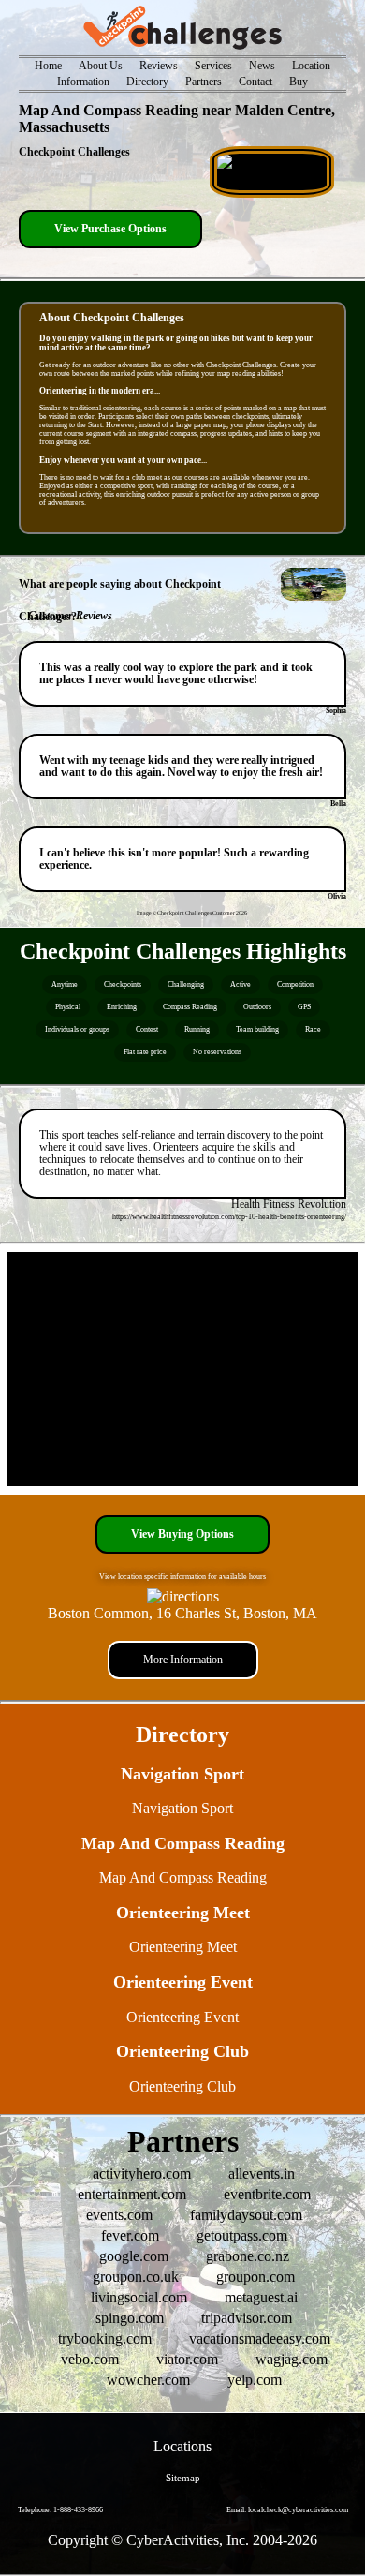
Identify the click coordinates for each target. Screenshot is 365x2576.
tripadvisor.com (247, 2318)
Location (311, 66)
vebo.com (90, 2359)
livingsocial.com (139, 2297)
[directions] (183, 1597)
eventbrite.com (267, 2194)
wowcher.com (148, 2380)
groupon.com (255, 2277)
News (262, 66)
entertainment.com (132, 2194)
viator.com (187, 2359)
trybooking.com (105, 2338)
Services (213, 66)
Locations (182, 2446)
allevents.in (262, 2174)
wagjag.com (292, 2359)
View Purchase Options (110, 229)
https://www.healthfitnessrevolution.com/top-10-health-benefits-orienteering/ (229, 1217)
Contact (255, 82)
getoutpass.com (242, 2235)
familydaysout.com (246, 2215)
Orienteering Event (182, 2017)
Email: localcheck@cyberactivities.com (287, 2510)
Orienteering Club (182, 2086)
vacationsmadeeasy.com (260, 2338)
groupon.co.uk (136, 2277)
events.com (119, 2215)
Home (48, 66)
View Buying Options (182, 1534)
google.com (134, 2256)
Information (83, 82)
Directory (147, 82)
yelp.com (255, 2380)
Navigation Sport (182, 1808)
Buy (299, 82)
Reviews (159, 66)
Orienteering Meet (183, 1947)
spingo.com (130, 2318)
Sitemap (183, 2478)
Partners (204, 82)
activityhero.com (142, 2174)
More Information (183, 1660)
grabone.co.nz (248, 2256)
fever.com (130, 2235)
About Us (101, 66)
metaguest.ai (261, 2297)
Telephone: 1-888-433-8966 (60, 2510)
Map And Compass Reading (183, 1877)
